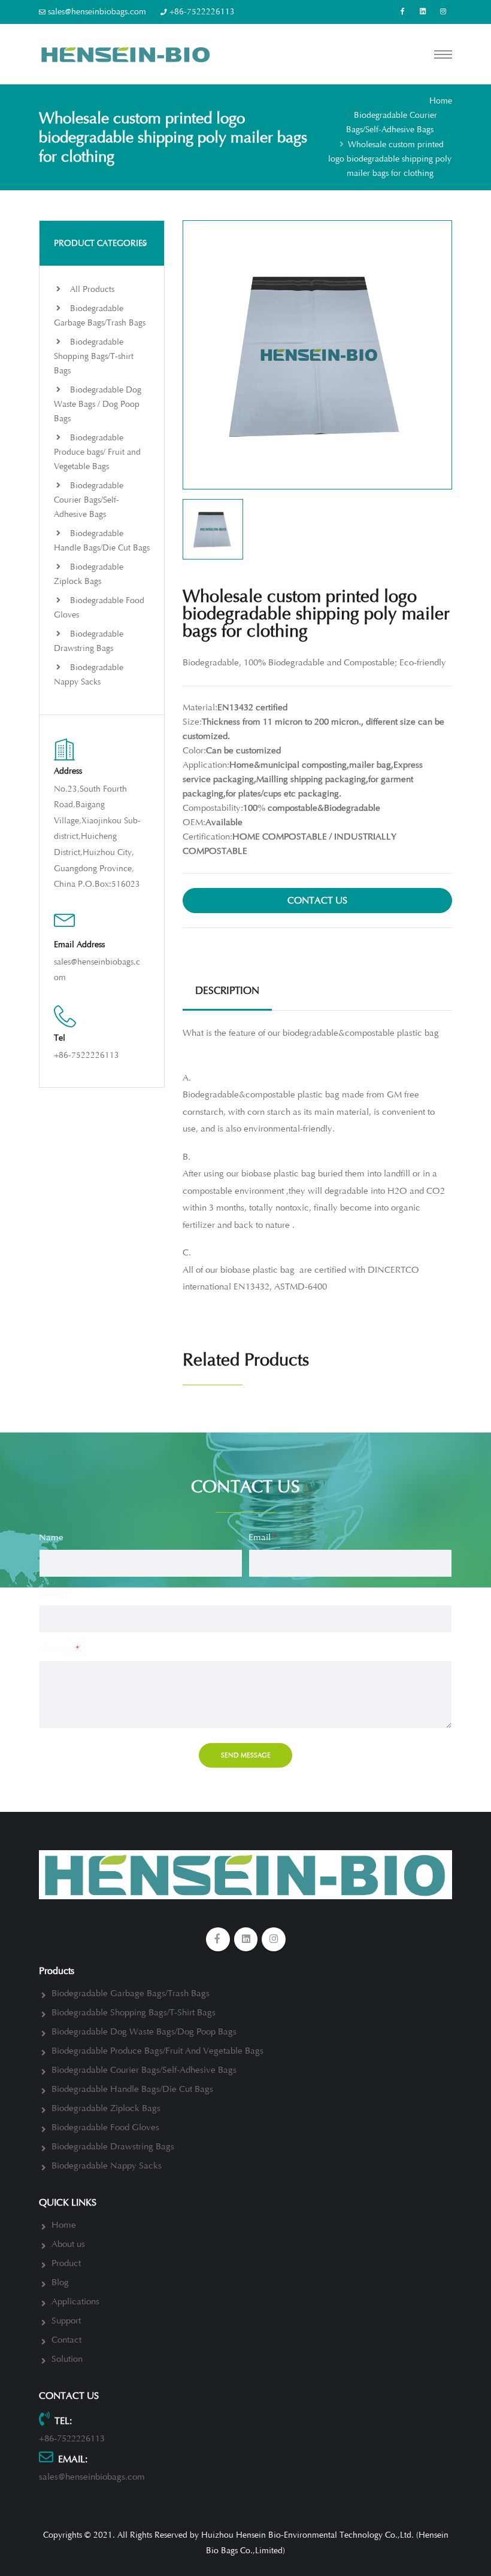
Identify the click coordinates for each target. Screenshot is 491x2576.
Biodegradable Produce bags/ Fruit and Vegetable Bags (97, 452)
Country (54, 1593)
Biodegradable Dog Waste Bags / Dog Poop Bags (98, 404)
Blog (60, 2282)
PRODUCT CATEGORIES (100, 243)
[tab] (102, 243)
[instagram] (274, 1939)
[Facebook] (402, 12)
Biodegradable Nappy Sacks (89, 675)
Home (441, 101)
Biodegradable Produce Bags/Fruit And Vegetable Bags (157, 2051)
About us (68, 2244)
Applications (75, 2302)
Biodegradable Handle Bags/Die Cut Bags (102, 541)
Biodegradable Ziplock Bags (89, 574)
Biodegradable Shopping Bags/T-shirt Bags (94, 356)
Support (66, 2321)
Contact (66, 2340)
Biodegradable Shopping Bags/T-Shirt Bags (134, 2013)
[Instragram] (443, 12)
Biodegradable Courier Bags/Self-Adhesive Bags (89, 500)
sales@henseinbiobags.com (97, 12)
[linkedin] (423, 12)
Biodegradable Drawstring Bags (89, 641)
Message (59, 1649)
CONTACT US (317, 901)
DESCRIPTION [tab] (227, 991)
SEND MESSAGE (246, 1755)
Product (66, 2263)
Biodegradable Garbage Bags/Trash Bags (100, 316)
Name (51, 1538)
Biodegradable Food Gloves (99, 608)
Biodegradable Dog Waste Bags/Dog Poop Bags (144, 2032)
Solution (67, 2359)
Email (263, 1538)
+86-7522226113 (202, 12)
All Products (91, 289)
